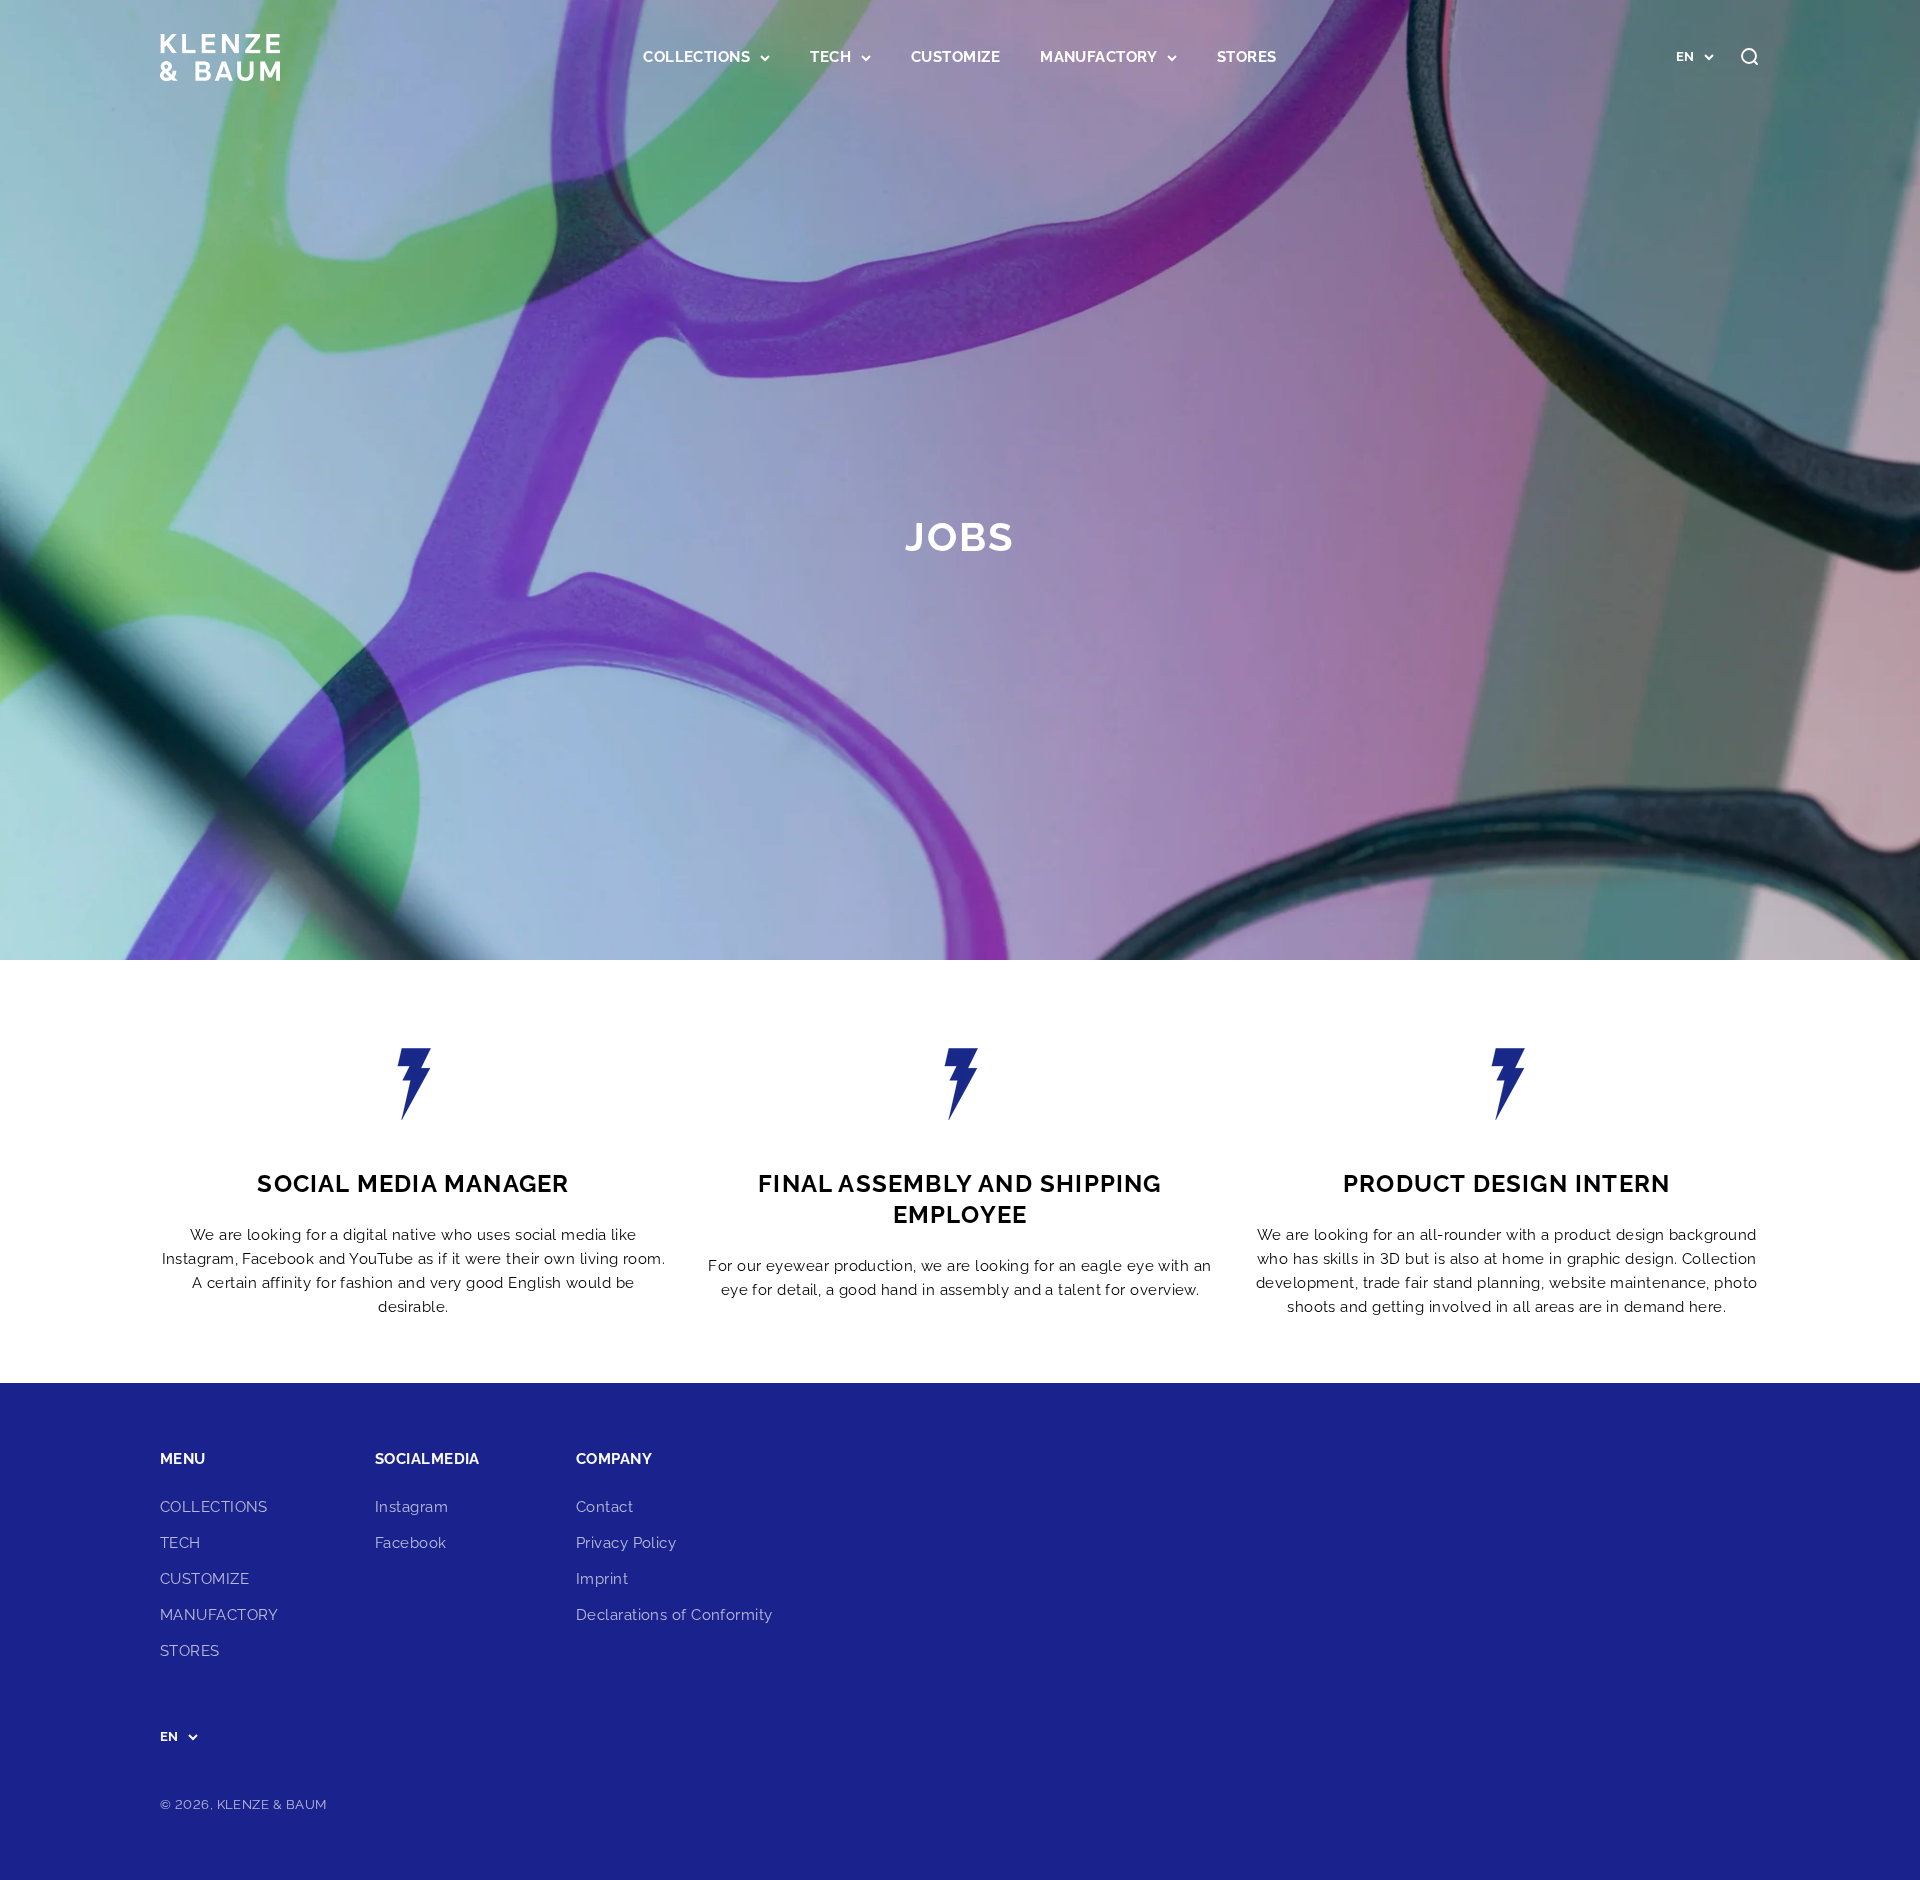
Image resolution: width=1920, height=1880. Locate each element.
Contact (604, 1507)
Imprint (602, 1579)
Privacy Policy (626, 1543)
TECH (830, 57)
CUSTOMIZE (955, 57)
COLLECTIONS (696, 57)
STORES (1247, 57)
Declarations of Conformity (674, 1615)
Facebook (411, 1543)
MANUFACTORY (1098, 57)
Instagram (411, 1507)
